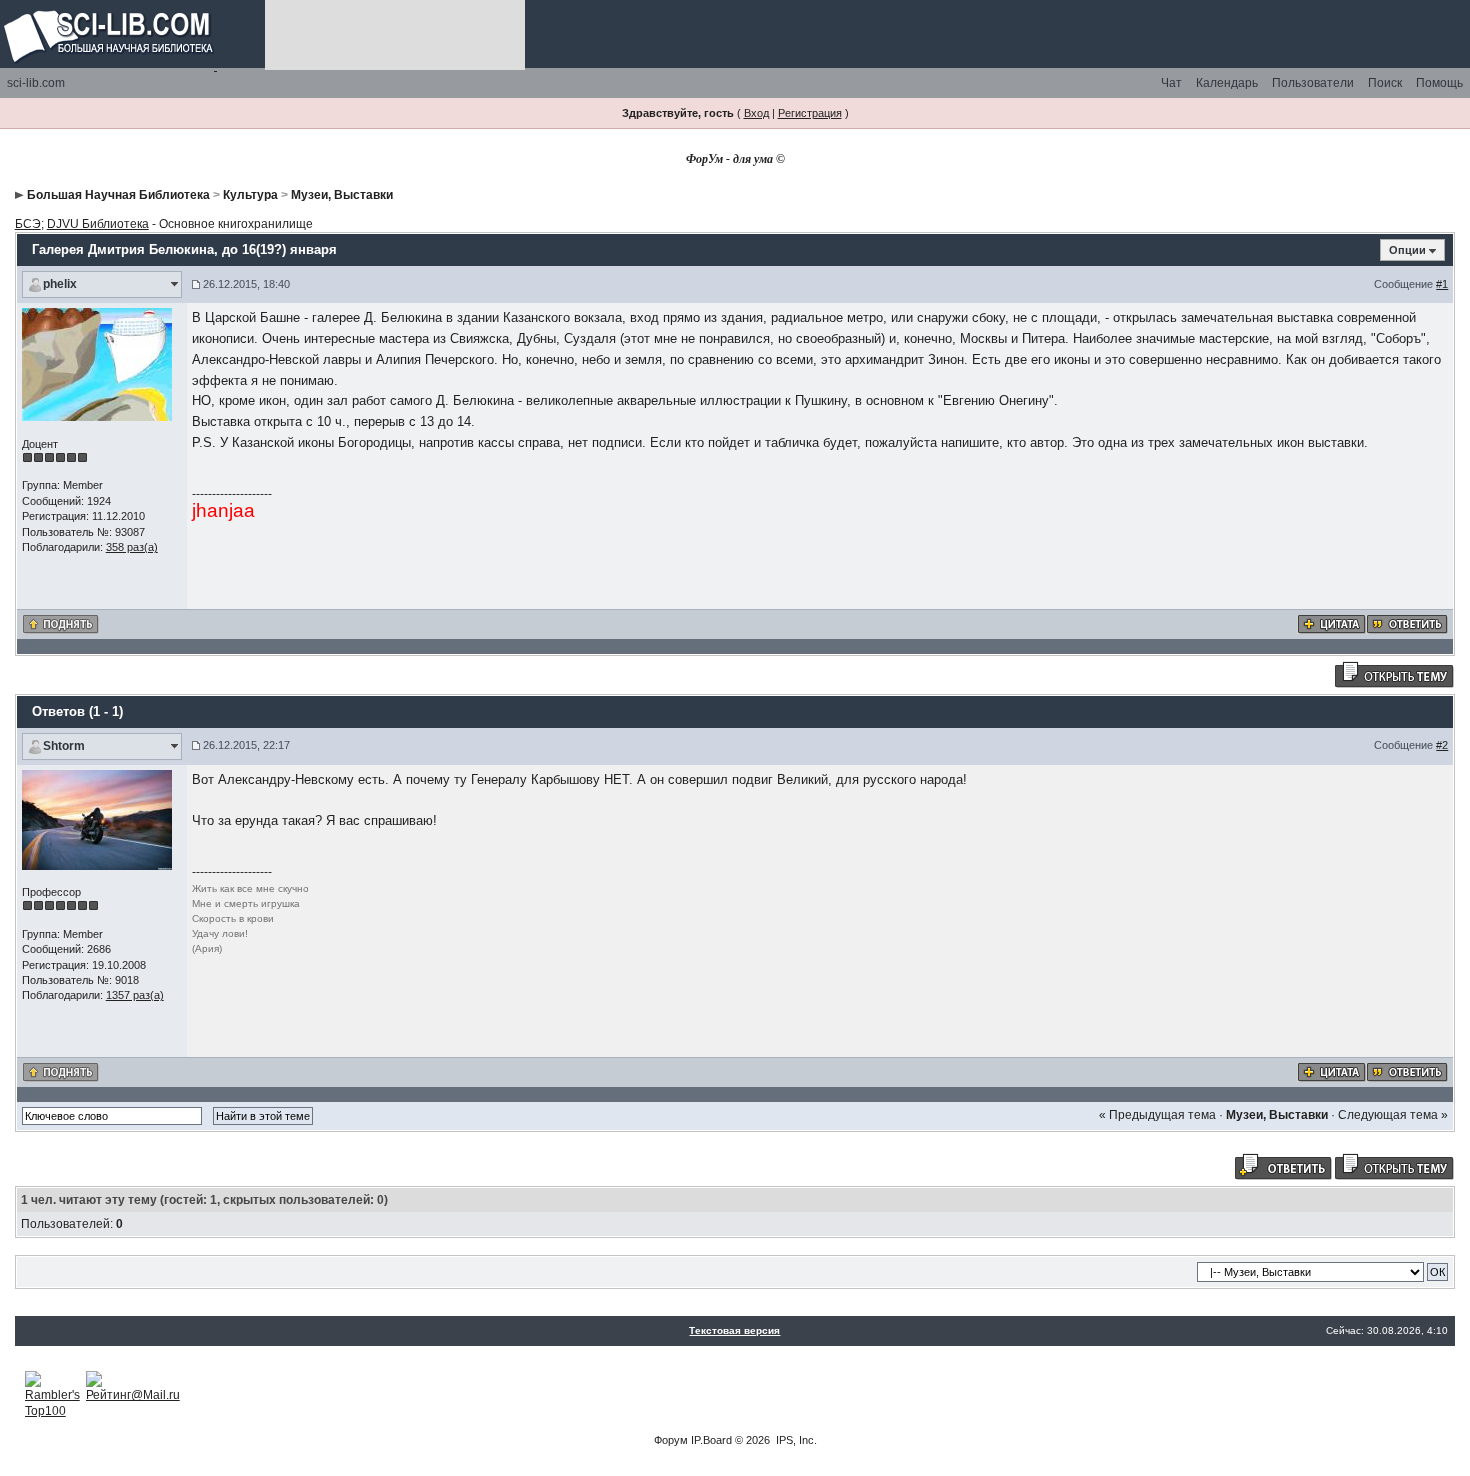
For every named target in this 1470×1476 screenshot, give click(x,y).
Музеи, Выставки (342, 195)
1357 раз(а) (135, 995)
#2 (1442, 745)
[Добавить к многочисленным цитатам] (1331, 623)
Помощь (1439, 83)
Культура (250, 195)
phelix (60, 284)
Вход (756, 113)
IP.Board (711, 1440)
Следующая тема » (1393, 1115)
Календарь (1227, 83)
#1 (1442, 284)
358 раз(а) (132, 547)
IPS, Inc (795, 1440)
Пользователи (1313, 83)
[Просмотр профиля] (97, 364)
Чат (1171, 83)
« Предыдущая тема (1157, 1115)
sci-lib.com (36, 83)
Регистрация (810, 113)
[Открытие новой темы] (1394, 674)
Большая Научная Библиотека (118, 195)
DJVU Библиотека (98, 224)
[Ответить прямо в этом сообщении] (1407, 623)
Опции (1407, 250)
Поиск (1385, 83)
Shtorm (64, 746)
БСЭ (28, 224)
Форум (671, 1440)
